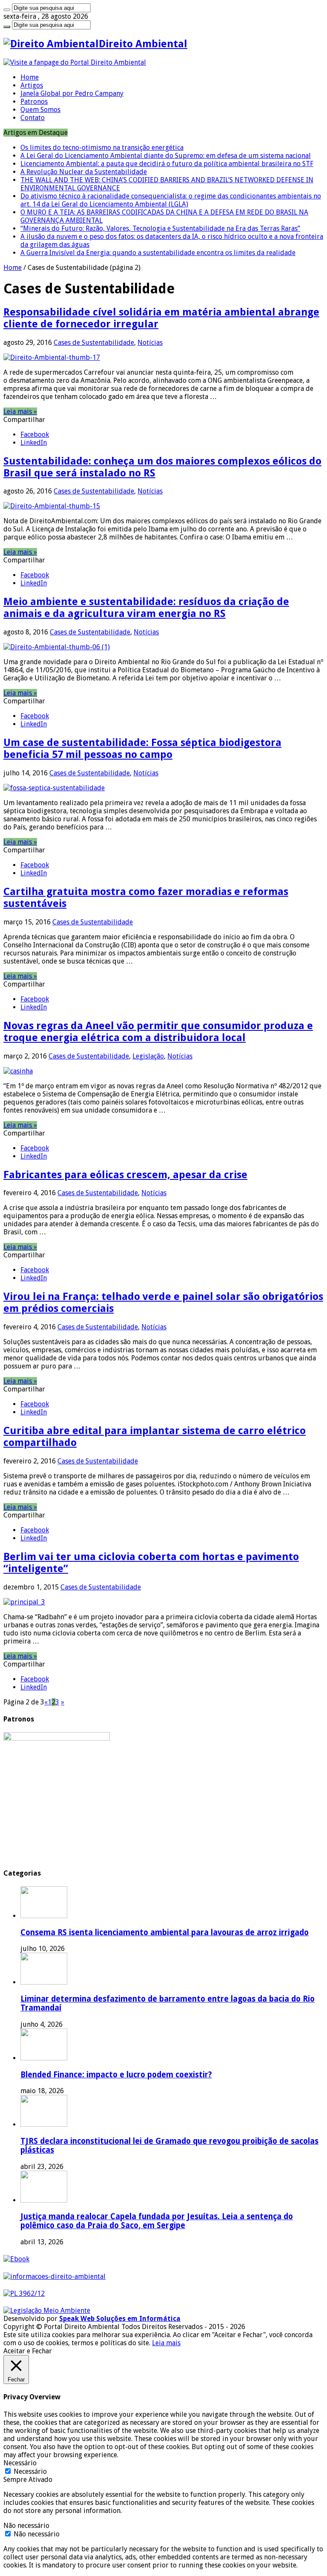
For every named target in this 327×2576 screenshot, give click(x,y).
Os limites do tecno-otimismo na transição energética (102, 148)
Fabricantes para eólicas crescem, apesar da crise (125, 1175)
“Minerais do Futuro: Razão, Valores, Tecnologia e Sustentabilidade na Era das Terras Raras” (160, 228)
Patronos (34, 102)
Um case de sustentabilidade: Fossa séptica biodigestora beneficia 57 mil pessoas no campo (142, 749)
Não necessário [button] (26, 2526)
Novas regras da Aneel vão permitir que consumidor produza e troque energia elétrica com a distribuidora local (158, 1032)
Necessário (30, 2471)
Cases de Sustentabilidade (94, 343)
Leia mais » (20, 412)
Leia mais (166, 2343)
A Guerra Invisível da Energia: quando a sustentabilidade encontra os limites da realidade (158, 253)
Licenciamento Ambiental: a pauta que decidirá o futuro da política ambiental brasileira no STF (167, 164)
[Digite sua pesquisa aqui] (7, 10)
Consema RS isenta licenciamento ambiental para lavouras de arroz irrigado (165, 1932)
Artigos (32, 85)
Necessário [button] (20, 2463)
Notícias (150, 343)
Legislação (148, 1056)
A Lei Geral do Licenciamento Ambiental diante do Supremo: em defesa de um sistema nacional (166, 156)
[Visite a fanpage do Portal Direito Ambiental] (75, 62)
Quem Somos (40, 110)
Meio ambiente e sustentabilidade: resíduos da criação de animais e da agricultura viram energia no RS (146, 608)
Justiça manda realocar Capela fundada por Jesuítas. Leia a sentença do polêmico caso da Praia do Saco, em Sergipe (157, 2221)
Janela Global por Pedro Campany (72, 93)
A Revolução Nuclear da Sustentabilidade (84, 172)
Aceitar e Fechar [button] (28, 2351)
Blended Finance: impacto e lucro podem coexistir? (116, 2075)
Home (30, 77)
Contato (33, 118)
